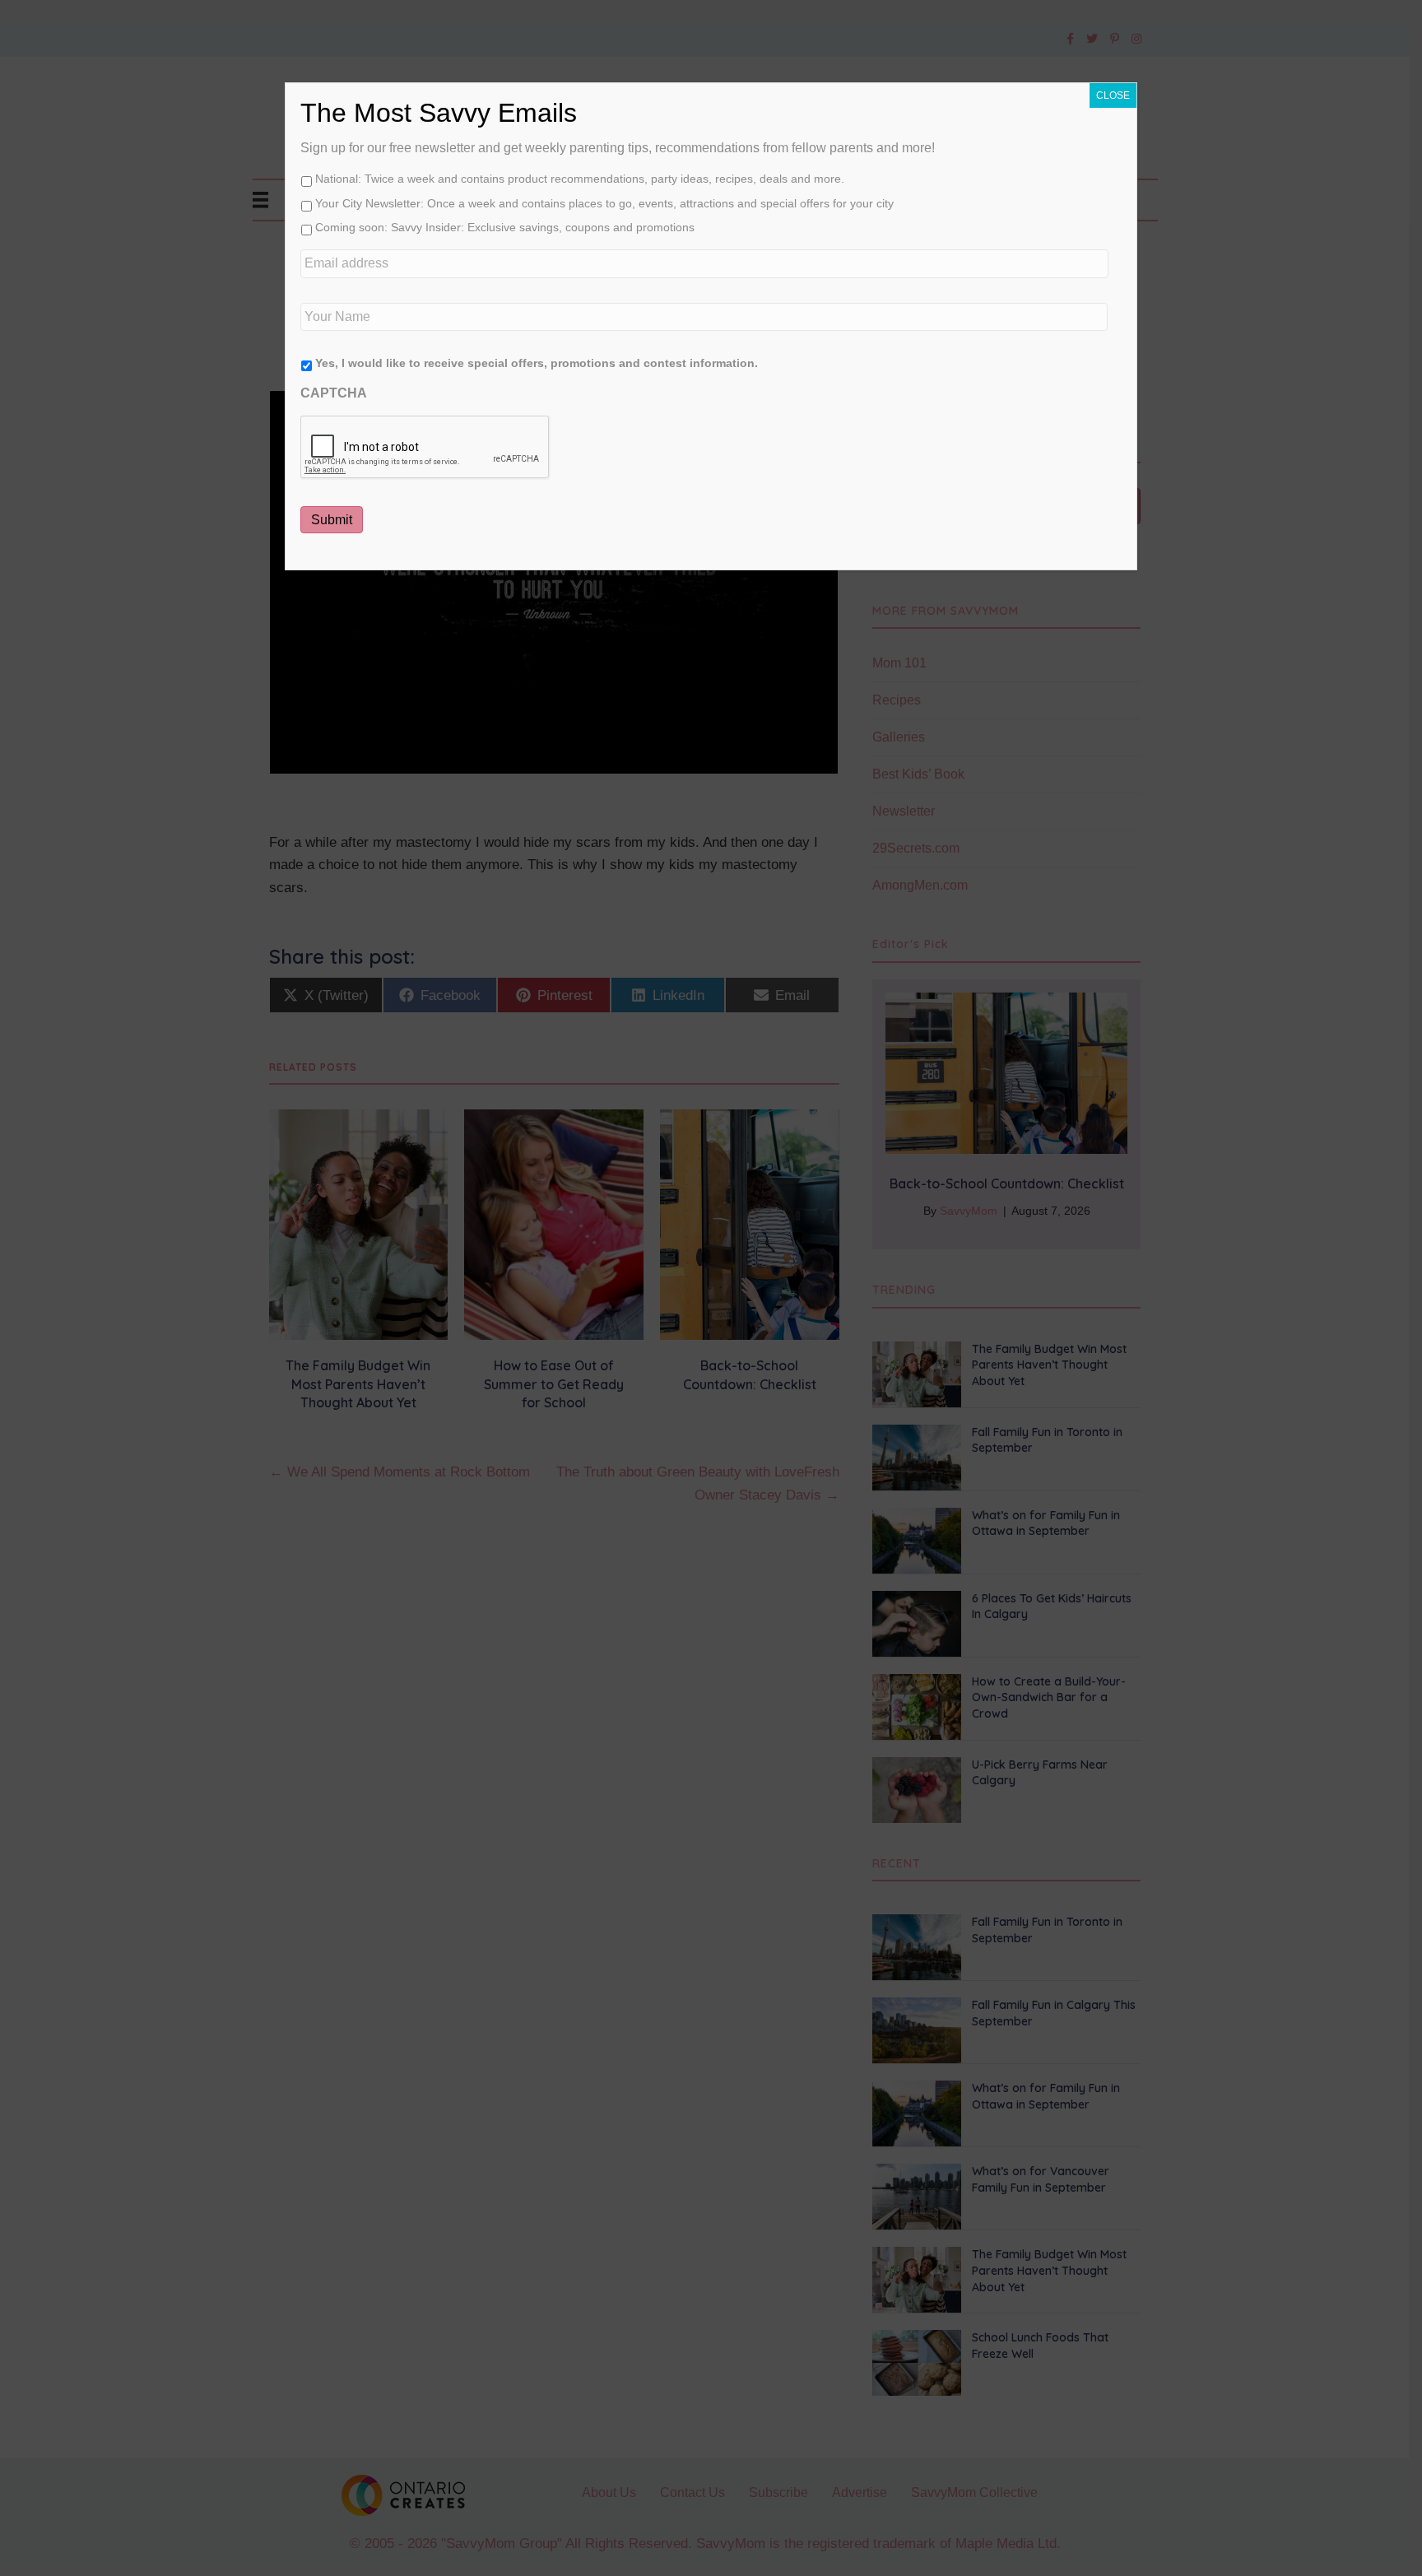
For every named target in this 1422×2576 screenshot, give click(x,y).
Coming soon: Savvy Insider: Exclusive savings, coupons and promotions (505, 227)
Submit (332, 520)
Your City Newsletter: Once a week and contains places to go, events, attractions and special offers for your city (604, 203)
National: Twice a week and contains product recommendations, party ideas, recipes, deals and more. (580, 179)
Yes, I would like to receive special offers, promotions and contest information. (537, 363)
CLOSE (1113, 95)
